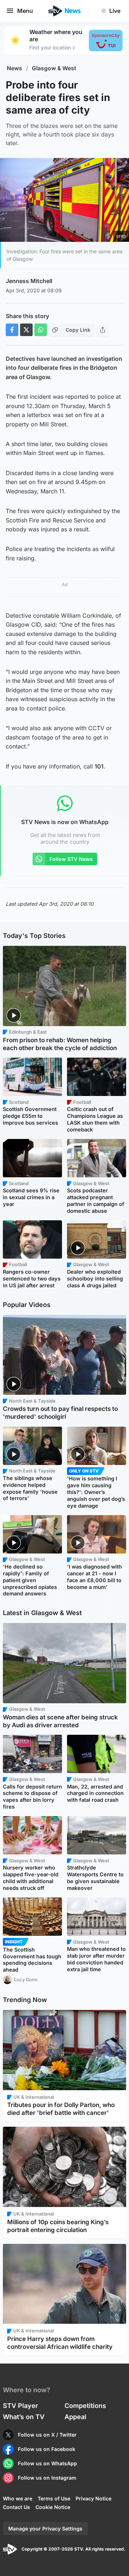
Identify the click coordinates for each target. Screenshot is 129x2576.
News (15, 68)
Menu (25, 11)
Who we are (18, 2498)
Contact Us (16, 2507)
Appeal (75, 2417)
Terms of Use (54, 2498)
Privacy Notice (94, 2498)
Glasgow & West (54, 68)
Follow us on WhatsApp (47, 2463)
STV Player (20, 2406)
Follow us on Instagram (47, 2478)
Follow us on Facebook (47, 2449)
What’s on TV (24, 2417)
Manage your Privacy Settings (45, 2529)
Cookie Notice (53, 2507)
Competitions (85, 2406)
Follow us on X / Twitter (47, 2435)
